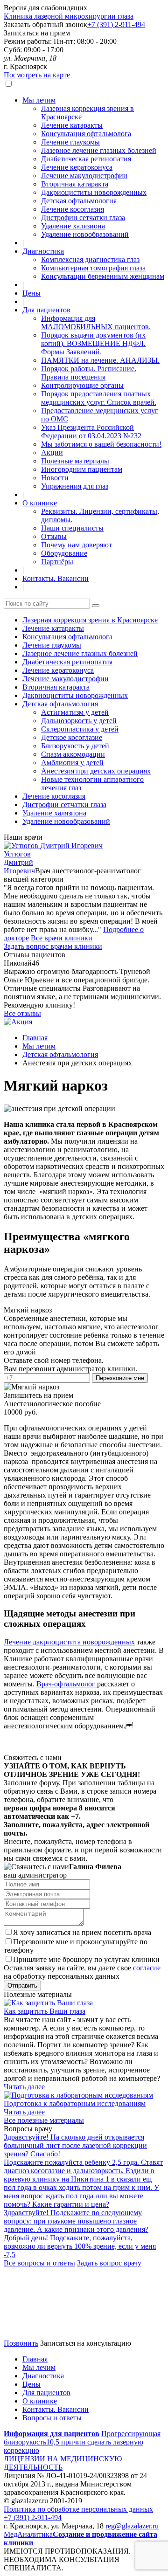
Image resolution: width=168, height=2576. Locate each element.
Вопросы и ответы (52, 2418)
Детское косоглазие (72, 737)
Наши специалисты (72, 528)
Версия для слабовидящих (45, 8)
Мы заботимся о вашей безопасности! (101, 444)
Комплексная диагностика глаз (90, 259)
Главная (35, 1038)
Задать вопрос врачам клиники (53, 946)
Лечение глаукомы (70, 142)
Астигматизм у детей (75, 712)
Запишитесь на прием (38, 1395)
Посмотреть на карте (37, 75)
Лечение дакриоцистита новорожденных (69, 1642)
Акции (52, 452)
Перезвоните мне (120, 1378)
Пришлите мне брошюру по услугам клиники (86, 1959)
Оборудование (64, 553)
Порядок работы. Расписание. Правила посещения (89, 373)
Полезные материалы (75, 461)
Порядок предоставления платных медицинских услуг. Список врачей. (99, 398)
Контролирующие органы (82, 385)
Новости (55, 478)
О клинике (40, 503)
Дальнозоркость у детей (79, 721)
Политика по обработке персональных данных (78, 2509)
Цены (31, 293)
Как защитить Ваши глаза (45, 2011)
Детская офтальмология (79, 201)
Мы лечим (39, 100)
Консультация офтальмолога (86, 134)
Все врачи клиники (62, 938)
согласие (147, 1968)
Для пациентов (46, 310)
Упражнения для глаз (75, 486)
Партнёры (57, 562)
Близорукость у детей (75, 746)
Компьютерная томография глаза (93, 268)
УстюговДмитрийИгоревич (19, 862)
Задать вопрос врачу (109, 2263)
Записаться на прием (37, 33)
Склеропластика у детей (80, 729)
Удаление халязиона (73, 226)
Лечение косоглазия (73, 209)
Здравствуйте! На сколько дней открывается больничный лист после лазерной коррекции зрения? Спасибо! (75, 2145)
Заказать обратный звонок (45, 24)
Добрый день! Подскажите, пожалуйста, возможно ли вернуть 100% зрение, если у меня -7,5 (80, 2246)
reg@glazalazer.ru (132, 2526)
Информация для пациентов (52, 2434)
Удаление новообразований (85, 234)
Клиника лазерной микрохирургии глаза (69, 16)
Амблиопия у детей (72, 763)
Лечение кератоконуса (77, 167)
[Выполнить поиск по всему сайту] (96, 606)
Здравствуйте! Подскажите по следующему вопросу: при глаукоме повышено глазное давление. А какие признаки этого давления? (76, 2221)
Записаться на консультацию (86, 2343)
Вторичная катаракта (75, 184)
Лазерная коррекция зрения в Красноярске (90, 620)
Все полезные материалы (44, 2120)
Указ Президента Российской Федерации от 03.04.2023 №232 (91, 432)
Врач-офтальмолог (67, 1684)
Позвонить (21, 2343)
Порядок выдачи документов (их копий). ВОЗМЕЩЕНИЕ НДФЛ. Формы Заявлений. (93, 343)
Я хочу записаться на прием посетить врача (82, 1932)
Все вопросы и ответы (39, 2263)
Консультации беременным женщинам (103, 276)
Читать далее (24, 2087)
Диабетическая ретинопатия (86, 159)
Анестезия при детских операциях (96, 771)
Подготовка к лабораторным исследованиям (75, 2103)
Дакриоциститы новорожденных (94, 192)
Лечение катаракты (72, 125)
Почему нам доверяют (77, 545)
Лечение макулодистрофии (84, 176)
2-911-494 (116, 24)
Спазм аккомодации (73, 754)
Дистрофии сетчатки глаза (83, 218)
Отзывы (54, 536)
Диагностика (43, 251)
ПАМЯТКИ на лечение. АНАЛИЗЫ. (100, 360)
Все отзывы (22, 1013)
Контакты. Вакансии (56, 578)
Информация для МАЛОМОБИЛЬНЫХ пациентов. (96, 322)
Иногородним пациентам (82, 469)
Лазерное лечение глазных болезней (99, 150)
